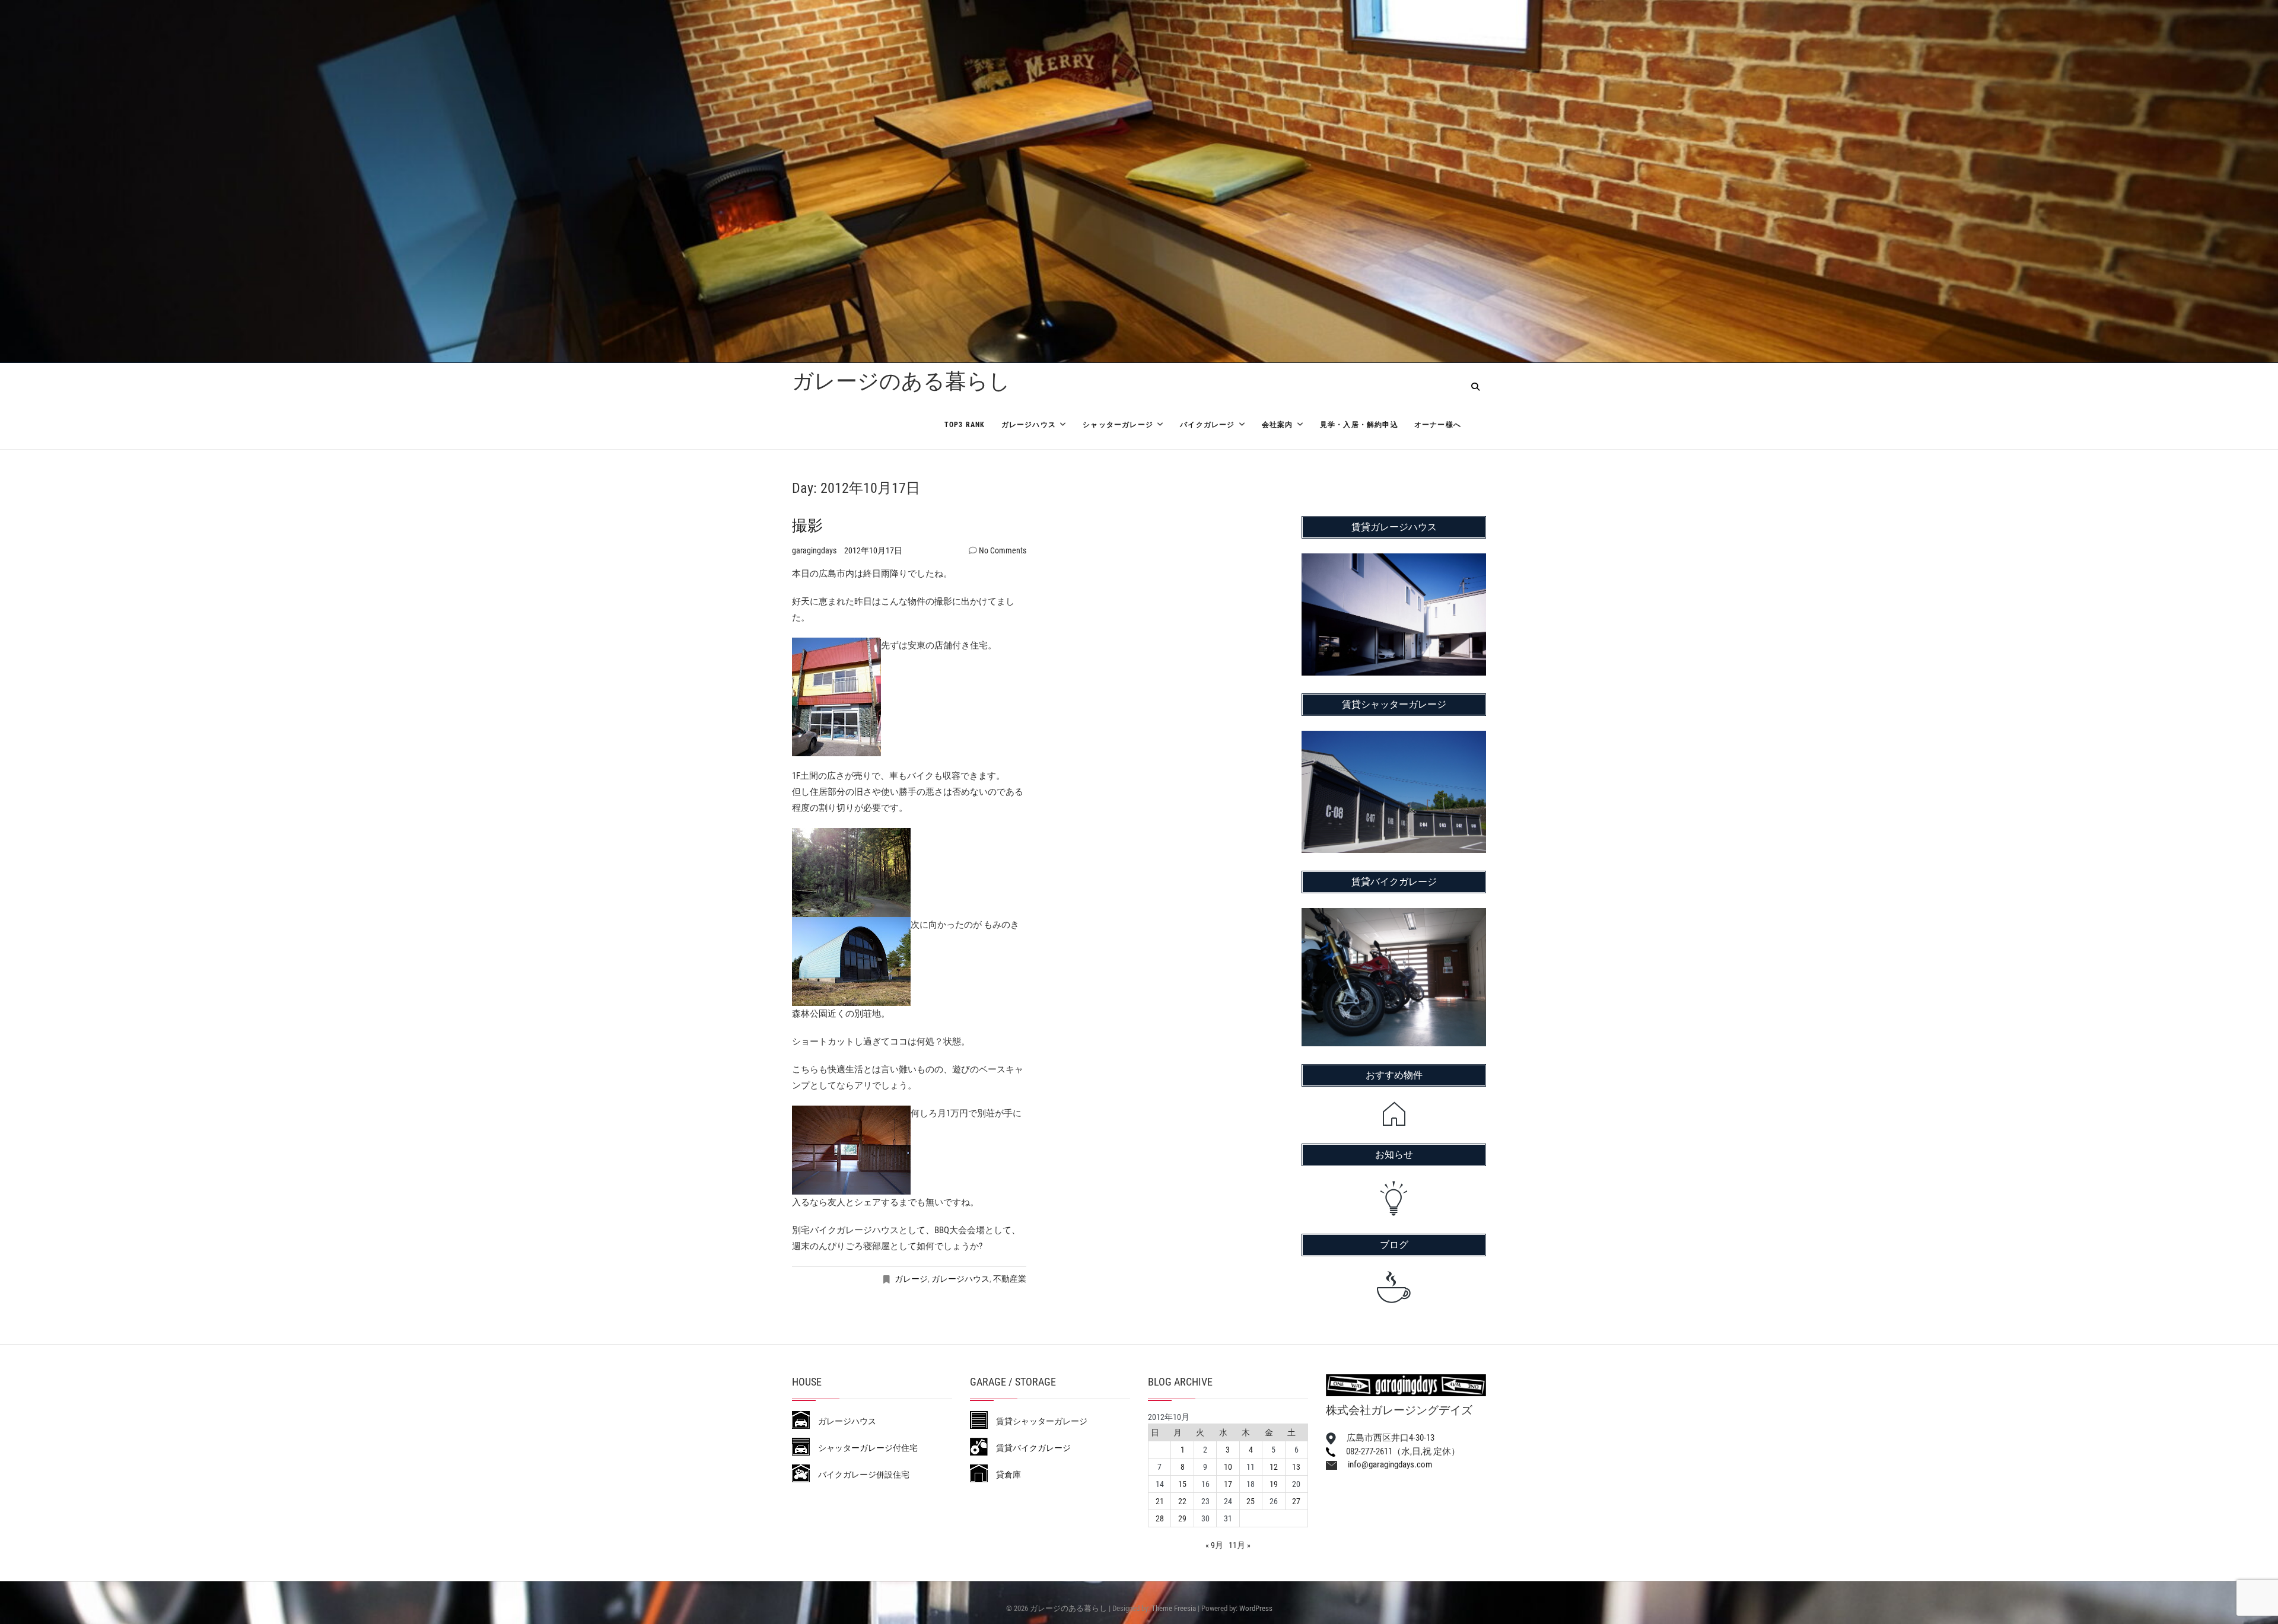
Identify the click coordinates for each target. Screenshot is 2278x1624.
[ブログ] (1394, 1287)
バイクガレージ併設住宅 (860, 1475)
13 (1296, 1467)
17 (1228, 1484)
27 (1296, 1501)
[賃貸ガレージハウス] (1394, 561)
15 (1182, 1484)
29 (1182, 1518)
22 (1182, 1501)
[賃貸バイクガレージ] (1394, 916)
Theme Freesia (1174, 1608)
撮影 (807, 526)
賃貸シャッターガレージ (1038, 1421)
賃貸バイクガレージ (1029, 1448)
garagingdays (815, 550)
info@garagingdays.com (1385, 1464)
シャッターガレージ (1118, 425)
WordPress (1256, 1608)
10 (1228, 1467)
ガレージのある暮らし (901, 381)
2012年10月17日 (873, 550)
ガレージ (911, 1279)
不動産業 (1010, 1279)
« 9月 (1214, 1545)
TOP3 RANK (965, 425)
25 (1251, 1501)
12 (1274, 1467)
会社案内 (1278, 425)
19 (1274, 1484)
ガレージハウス (1029, 425)
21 (1160, 1501)
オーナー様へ (1438, 425)
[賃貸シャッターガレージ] (1394, 738)
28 (1160, 1518)
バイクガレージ (1207, 425)
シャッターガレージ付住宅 (864, 1448)
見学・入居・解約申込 (1359, 425)
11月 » (1240, 1545)
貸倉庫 (1004, 1475)
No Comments (1003, 550)
